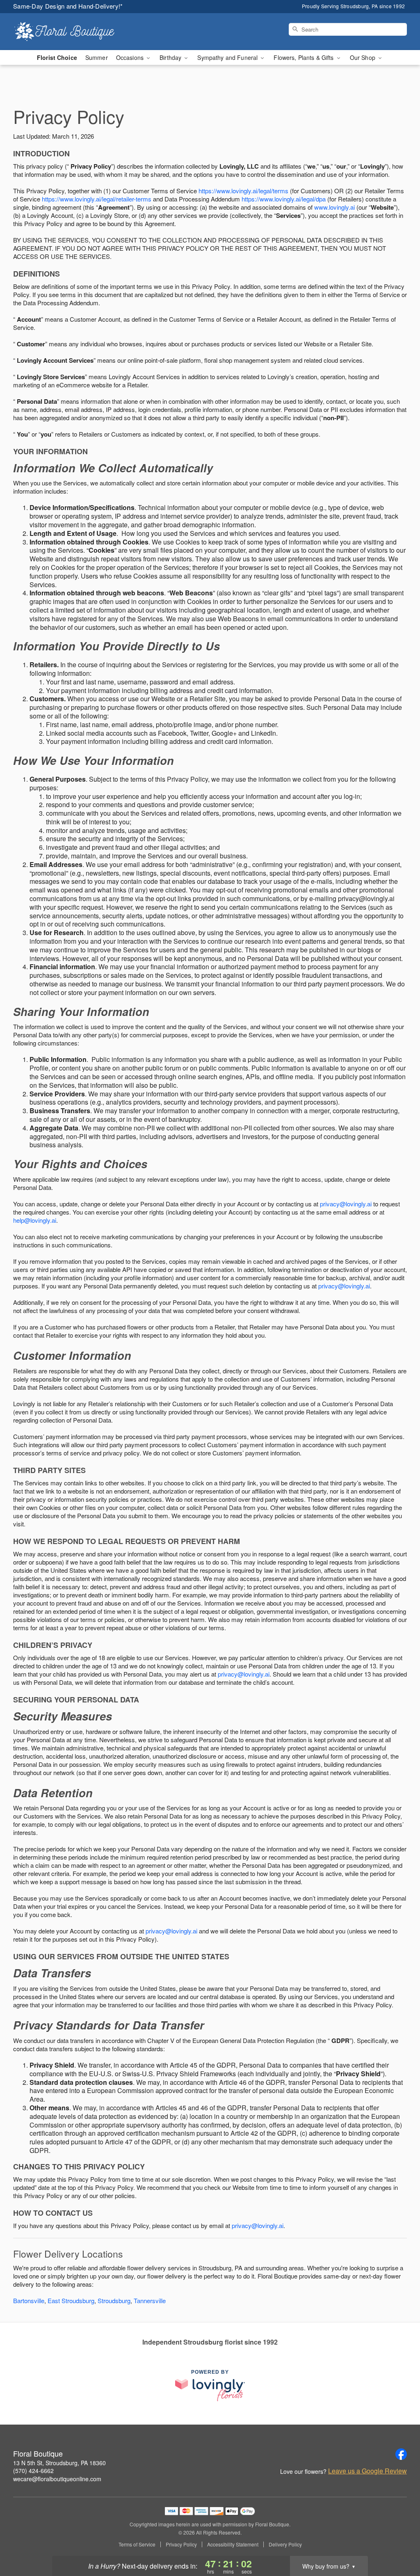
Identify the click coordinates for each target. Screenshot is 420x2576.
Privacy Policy (181, 2544)
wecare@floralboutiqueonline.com (57, 2479)
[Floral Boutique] (72, 32)
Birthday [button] (171, 57)
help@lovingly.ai (35, 1220)
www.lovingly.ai (334, 207)
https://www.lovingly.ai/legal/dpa (284, 199)
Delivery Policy (285, 2544)
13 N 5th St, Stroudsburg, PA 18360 (59, 2463)
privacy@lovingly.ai (346, 1204)
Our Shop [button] (363, 57)
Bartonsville (29, 2300)
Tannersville (150, 2300)
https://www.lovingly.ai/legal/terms (243, 191)
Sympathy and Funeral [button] (228, 57)
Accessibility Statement (233, 2544)
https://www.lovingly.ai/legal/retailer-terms (97, 199)
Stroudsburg (114, 2300)
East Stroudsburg (71, 2300)
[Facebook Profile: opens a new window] (401, 2454)
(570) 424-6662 (33, 2471)
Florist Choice (57, 57)
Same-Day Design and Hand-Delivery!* (68, 6)
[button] (398, 2541)
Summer (97, 57)
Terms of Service (137, 2544)
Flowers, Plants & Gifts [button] (304, 57)
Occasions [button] (131, 57)
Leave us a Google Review (367, 2471)
